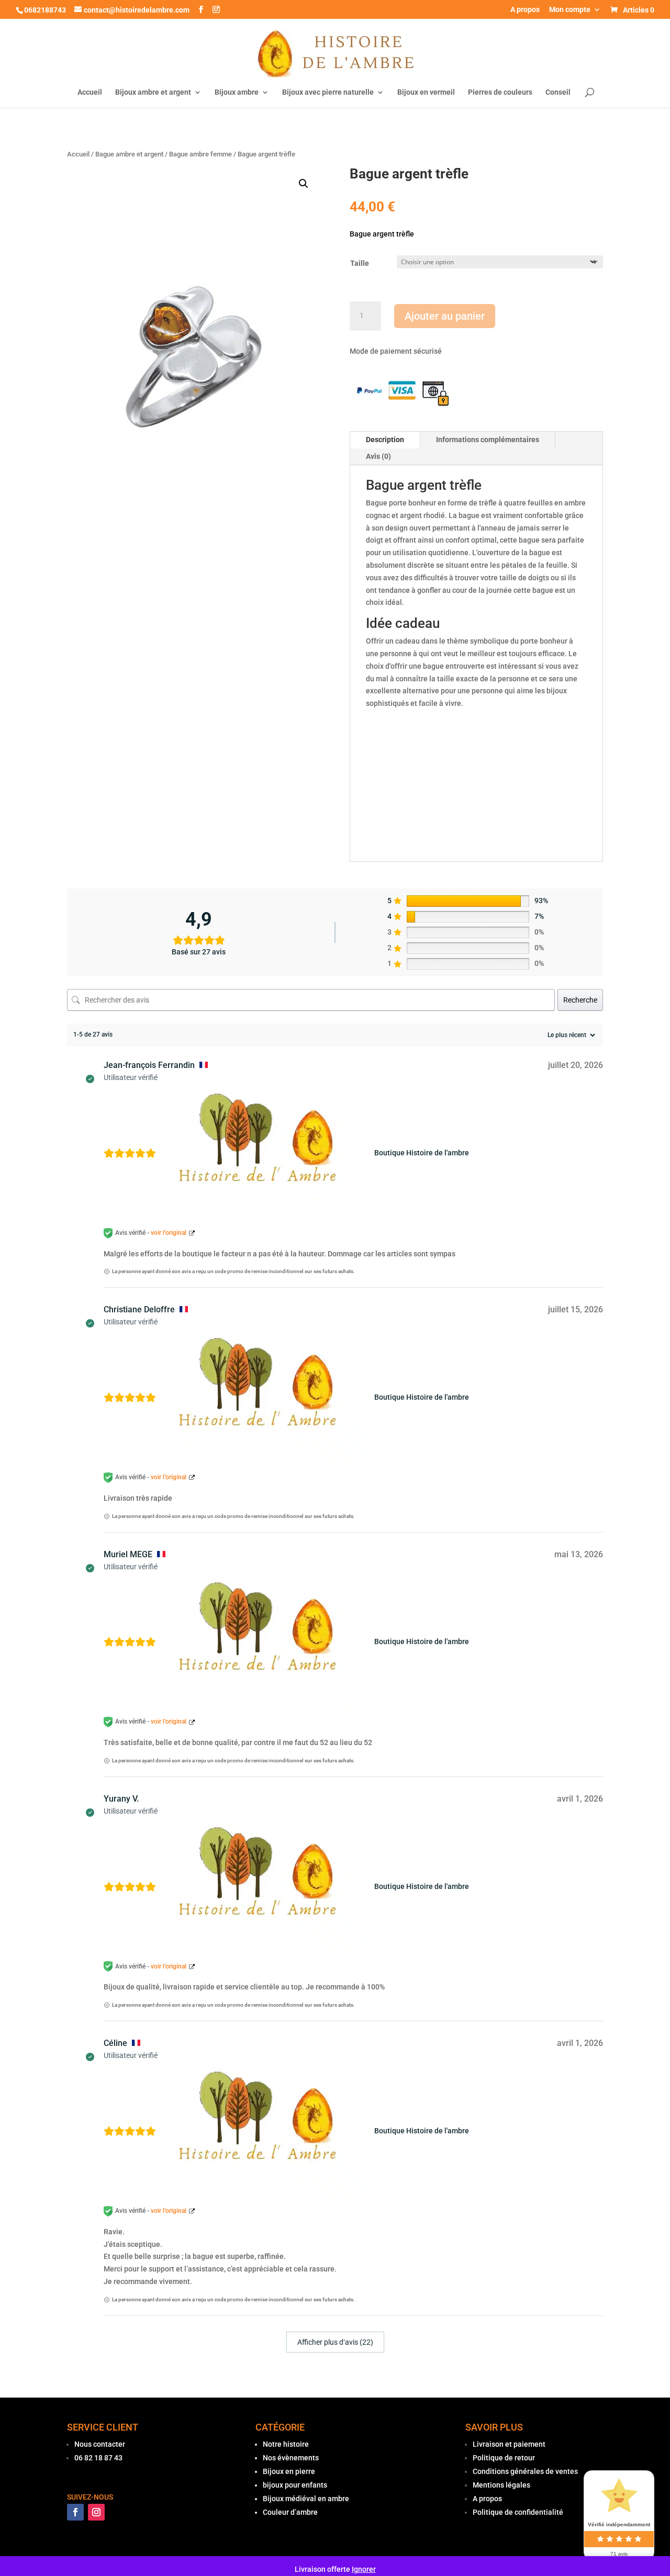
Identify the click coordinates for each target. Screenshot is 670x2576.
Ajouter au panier (445, 316)
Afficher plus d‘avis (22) (335, 2342)
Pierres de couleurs (500, 92)
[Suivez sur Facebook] (75, 2512)
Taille (360, 263)
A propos (525, 10)
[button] (304, 184)
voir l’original (169, 1233)
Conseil (558, 92)
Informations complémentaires (488, 440)
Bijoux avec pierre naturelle (328, 92)
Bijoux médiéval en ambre (306, 2499)
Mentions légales (501, 2485)
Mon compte (570, 10)
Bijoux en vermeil (426, 92)
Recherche (580, 1000)
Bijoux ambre (237, 92)
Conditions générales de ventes (525, 2471)
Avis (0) (378, 456)
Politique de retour (504, 2458)
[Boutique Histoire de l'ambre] (269, 1153)
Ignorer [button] (364, 2569)
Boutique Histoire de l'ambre (422, 1153)
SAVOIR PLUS (494, 2427)
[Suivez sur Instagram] (96, 2512)
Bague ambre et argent (129, 154)
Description (385, 440)
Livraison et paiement (509, 2444)
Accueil (90, 92)
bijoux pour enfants (295, 2485)
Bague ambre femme (200, 154)
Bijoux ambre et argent (153, 92)
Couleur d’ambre (290, 2512)
